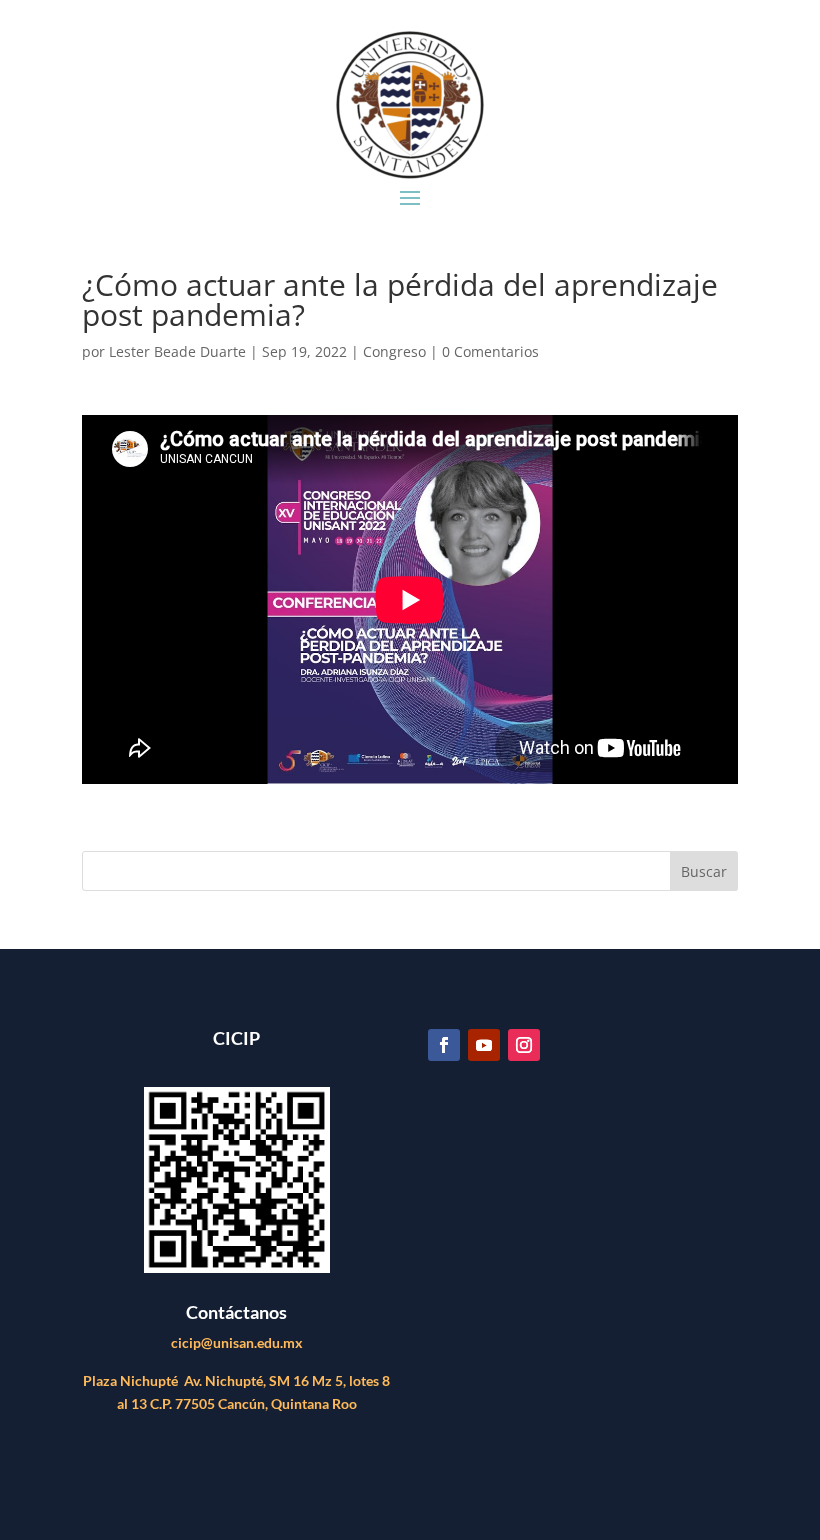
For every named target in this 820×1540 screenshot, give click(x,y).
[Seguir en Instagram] (524, 1045)
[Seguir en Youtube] (484, 1045)
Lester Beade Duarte (177, 351)
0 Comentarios (490, 351)
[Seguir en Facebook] (444, 1045)
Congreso (394, 351)
